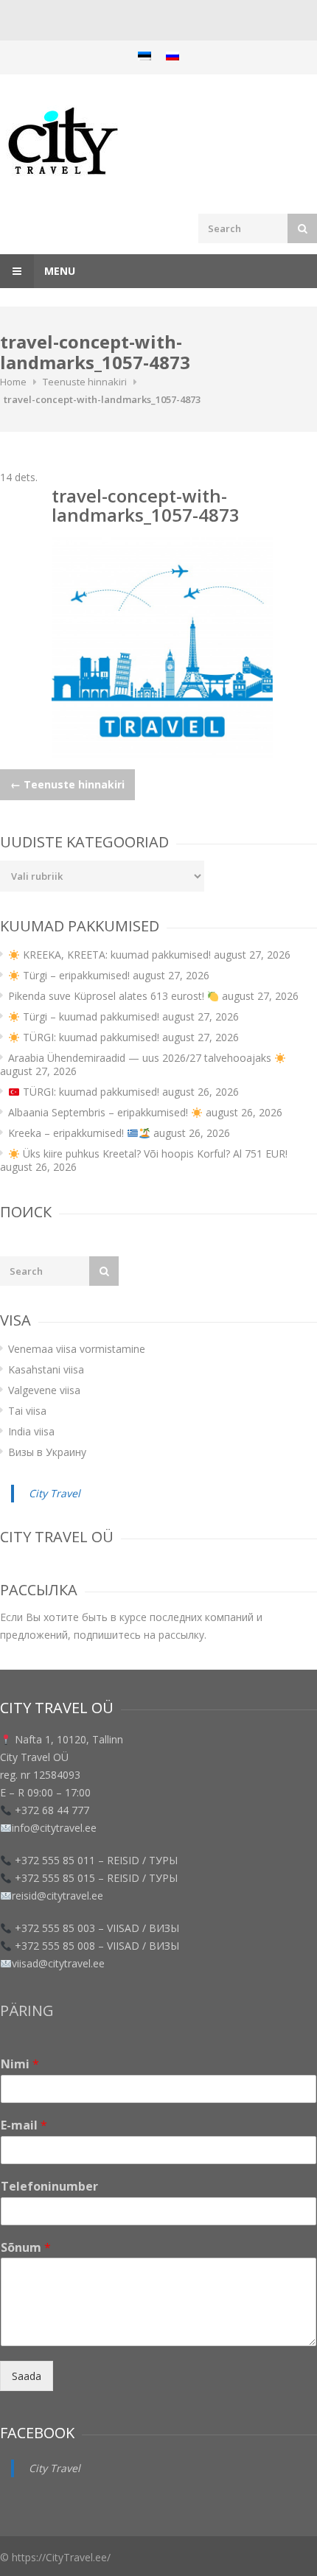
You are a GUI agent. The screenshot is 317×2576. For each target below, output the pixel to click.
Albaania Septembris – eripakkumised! (100, 1112)
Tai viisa (27, 1411)
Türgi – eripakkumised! (75, 975)
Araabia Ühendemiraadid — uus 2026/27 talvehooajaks (141, 1058)
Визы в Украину (47, 1452)
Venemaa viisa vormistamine (77, 1349)
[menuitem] (144, 56)
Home (13, 382)
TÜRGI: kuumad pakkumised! (90, 1037)
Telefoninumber (49, 2187)
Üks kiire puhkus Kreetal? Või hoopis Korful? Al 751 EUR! (154, 1154)
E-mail (24, 2125)
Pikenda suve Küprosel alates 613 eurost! (108, 996)
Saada (27, 2376)
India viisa (31, 1431)
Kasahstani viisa (46, 1369)
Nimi (20, 2064)
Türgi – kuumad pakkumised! (90, 1016)
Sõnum (26, 2248)
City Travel (55, 1493)
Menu (58, 271)
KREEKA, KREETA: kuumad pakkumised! (115, 955)
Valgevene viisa (44, 1390)
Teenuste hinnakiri (85, 382)
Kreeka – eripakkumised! (67, 1133)
